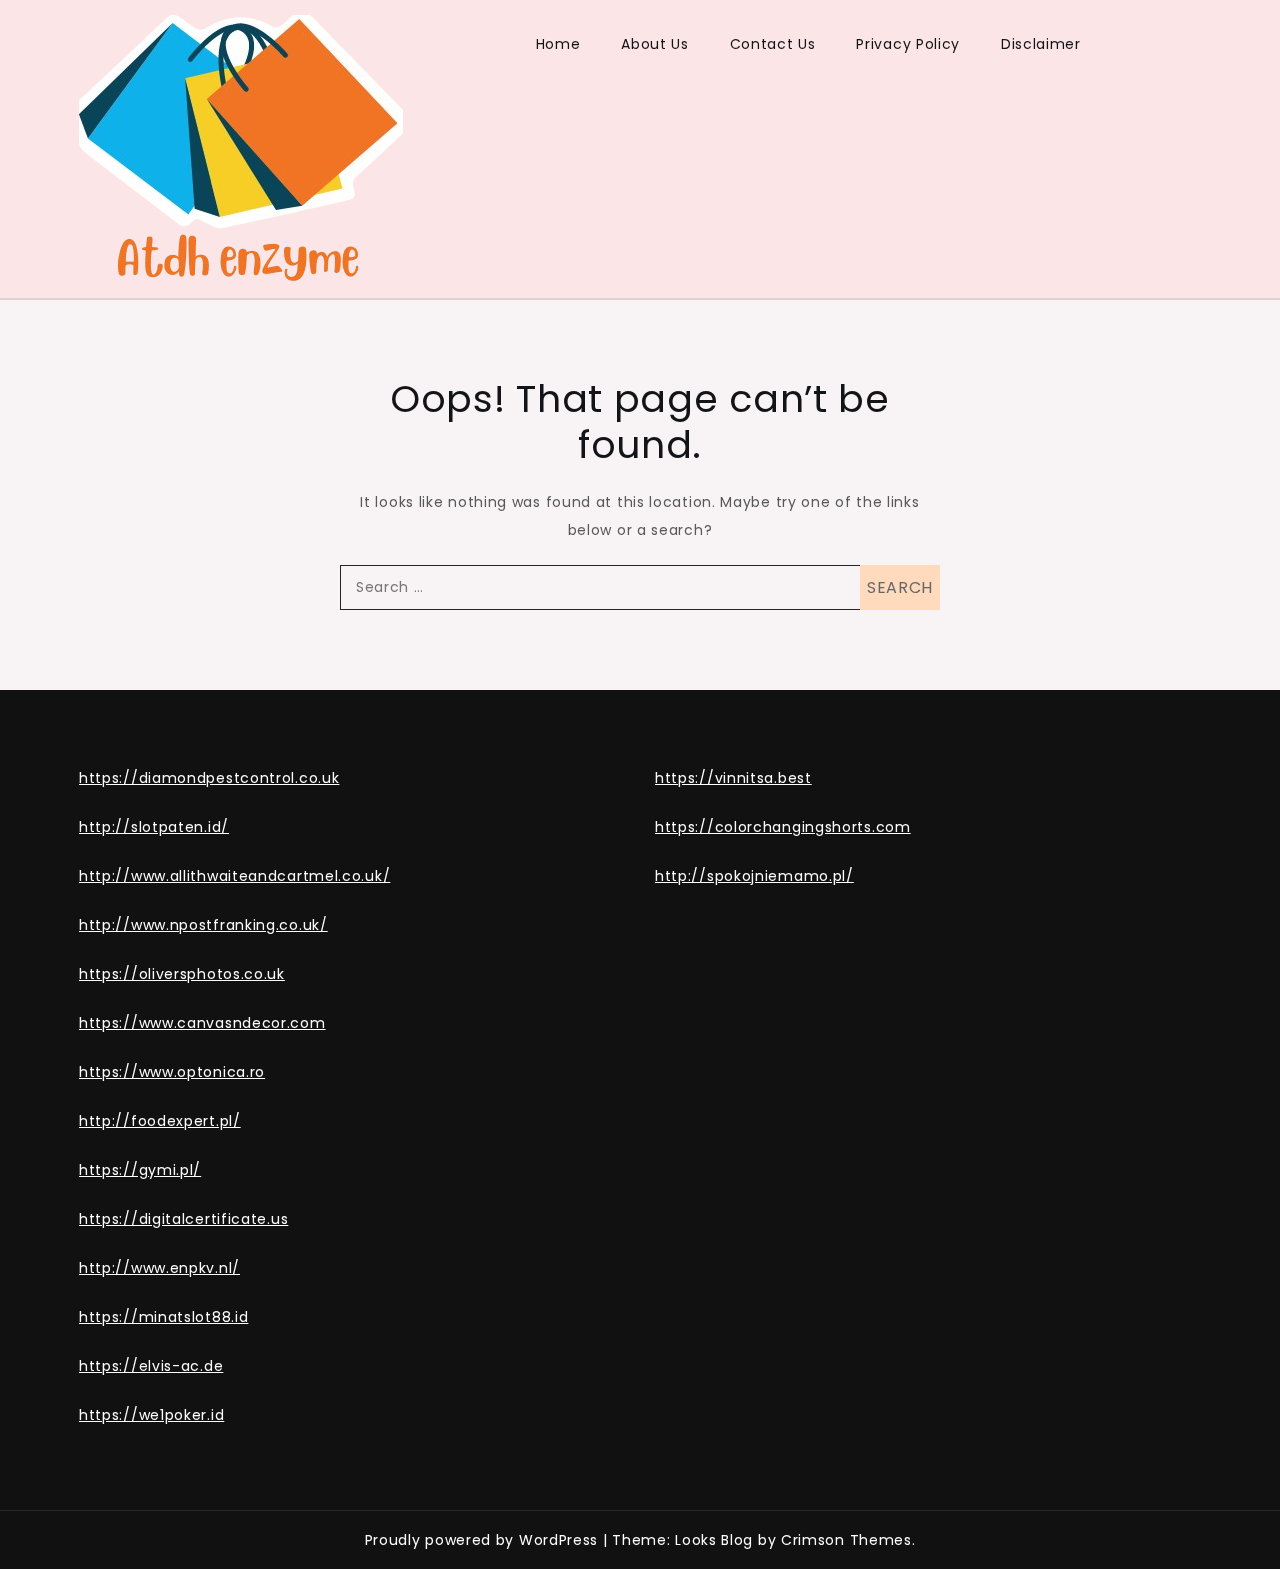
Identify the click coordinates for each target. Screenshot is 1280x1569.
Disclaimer (1041, 44)
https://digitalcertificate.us (183, 1219)
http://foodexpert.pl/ (160, 1121)
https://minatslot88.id (163, 1317)
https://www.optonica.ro (172, 1072)
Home (558, 44)
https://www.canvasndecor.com (202, 1023)
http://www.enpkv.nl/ (159, 1268)
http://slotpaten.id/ (154, 827)
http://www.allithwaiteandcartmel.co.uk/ (234, 876)
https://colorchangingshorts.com (783, 827)
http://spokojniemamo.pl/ (754, 876)
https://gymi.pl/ (140, 1170)
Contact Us (773, 44)
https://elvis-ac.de (151, 1366)
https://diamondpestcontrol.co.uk (209, 778)
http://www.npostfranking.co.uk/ (203, 925)
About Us (655, 44)
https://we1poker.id (151, 1415)
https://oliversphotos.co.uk (182, 974)
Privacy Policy (908, 44)
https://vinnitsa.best (733, 778)
